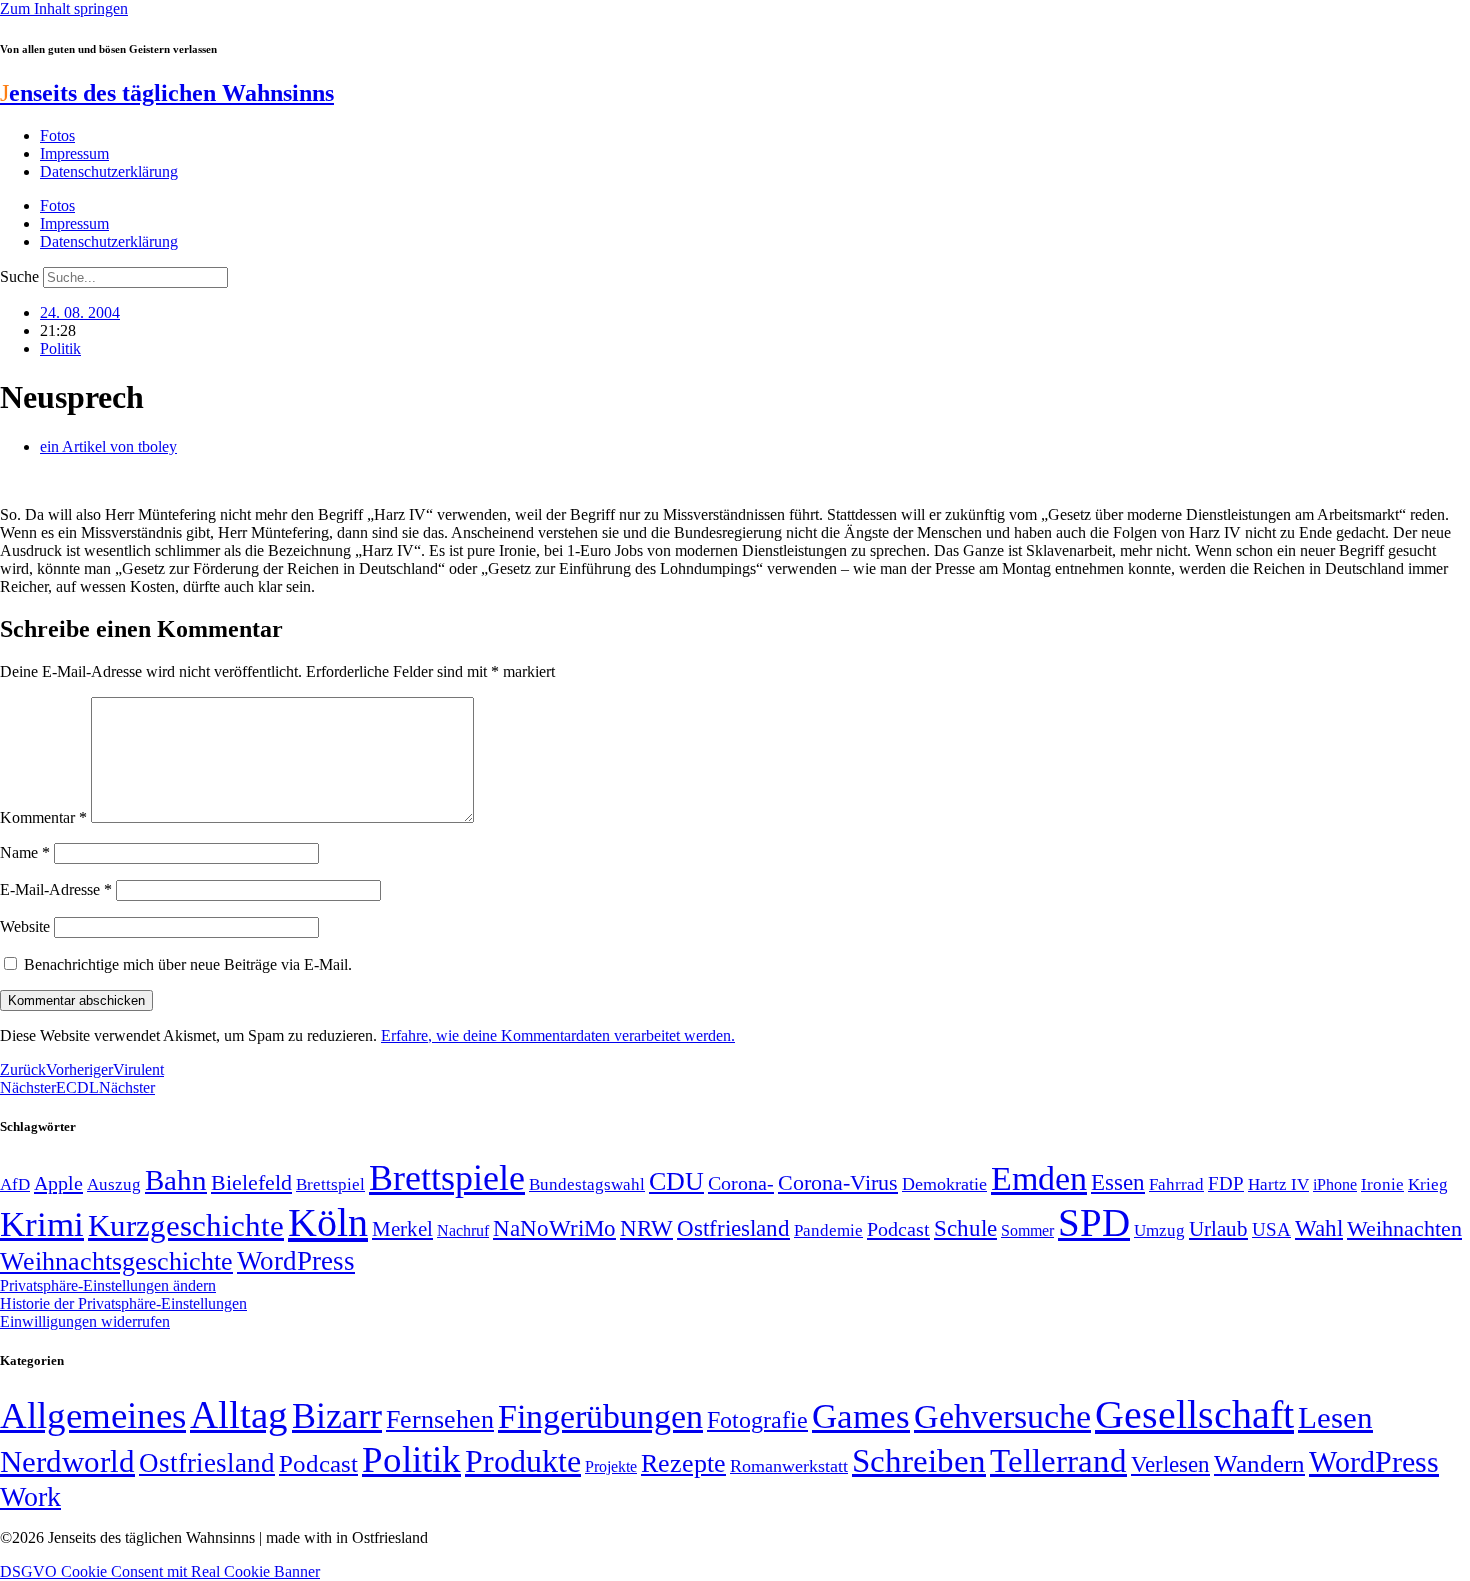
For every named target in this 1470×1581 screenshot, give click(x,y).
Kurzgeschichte (186, 1225)
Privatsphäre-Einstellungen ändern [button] (108, 1285)
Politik (60, 348)
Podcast (898, 1229)
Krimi (42, 1224)
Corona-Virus (838, 1182)
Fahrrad (1176, 1184)
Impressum (74, 153)
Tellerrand (1058, 1461)
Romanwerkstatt (789, 1466)
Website (25, 926)
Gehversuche (1002, 1416)
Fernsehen (440, 1419)
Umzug (1159, 1230)
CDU (676, 1181)
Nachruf (463, 1230)
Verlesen (1170, 1464)
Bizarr (337, 1416)
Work (30, 1496)
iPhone (1335, 1185)
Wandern (1259, 1463)
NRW (646, 1228)
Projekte (611, 1466)
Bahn (176, 1180)
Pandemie (828, 1230)
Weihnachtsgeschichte (116, 1261)
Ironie (1382, 1184)
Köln (328, 1222)
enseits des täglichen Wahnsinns (167, 93)
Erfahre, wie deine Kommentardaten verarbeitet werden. (558, 1035)
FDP (1226, 1183)
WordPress (296, 1261)
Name (25, 852)
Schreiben (919, 1461)
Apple (58, 1183)
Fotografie (757, 1420)
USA (1271, 1229)
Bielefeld (251, 1182)
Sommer (1027, 1230)
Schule (965, 1228)
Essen (1118, 1182)
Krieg (1428, 1184)
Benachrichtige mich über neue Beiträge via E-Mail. (188, 964)
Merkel (402, 1229)
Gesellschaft (1194, 1414)
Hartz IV (1278, 1184)
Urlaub (1218, 1229)
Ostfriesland (733, 1228)
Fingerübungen (600, 1416)
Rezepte (683, 1463)
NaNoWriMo (554, 1228)
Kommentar (43, 817)
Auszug (114, 1184)
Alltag (239, 1414)
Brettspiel (330, 1184)
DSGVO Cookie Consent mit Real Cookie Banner (160, 1571)
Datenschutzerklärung (109, 171)
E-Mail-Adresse (56, 889)
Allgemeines (93, 1415)
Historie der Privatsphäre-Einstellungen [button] (123, 1303)
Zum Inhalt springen (64, 8)
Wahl (1319, 1228)
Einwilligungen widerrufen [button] (85, 1321)
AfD (15, 1184)
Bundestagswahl (587, 1184)
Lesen (1335, 1417)
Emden (1039, 1178)
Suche (19, 276)
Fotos (57, 135)
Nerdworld (67, 1461)
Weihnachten (1404, 1228)
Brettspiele (447, 1178)
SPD (1094, 1222)
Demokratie (944, 1184)
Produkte (523, 1461)
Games (861, 1416)
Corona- (741, 1183)
